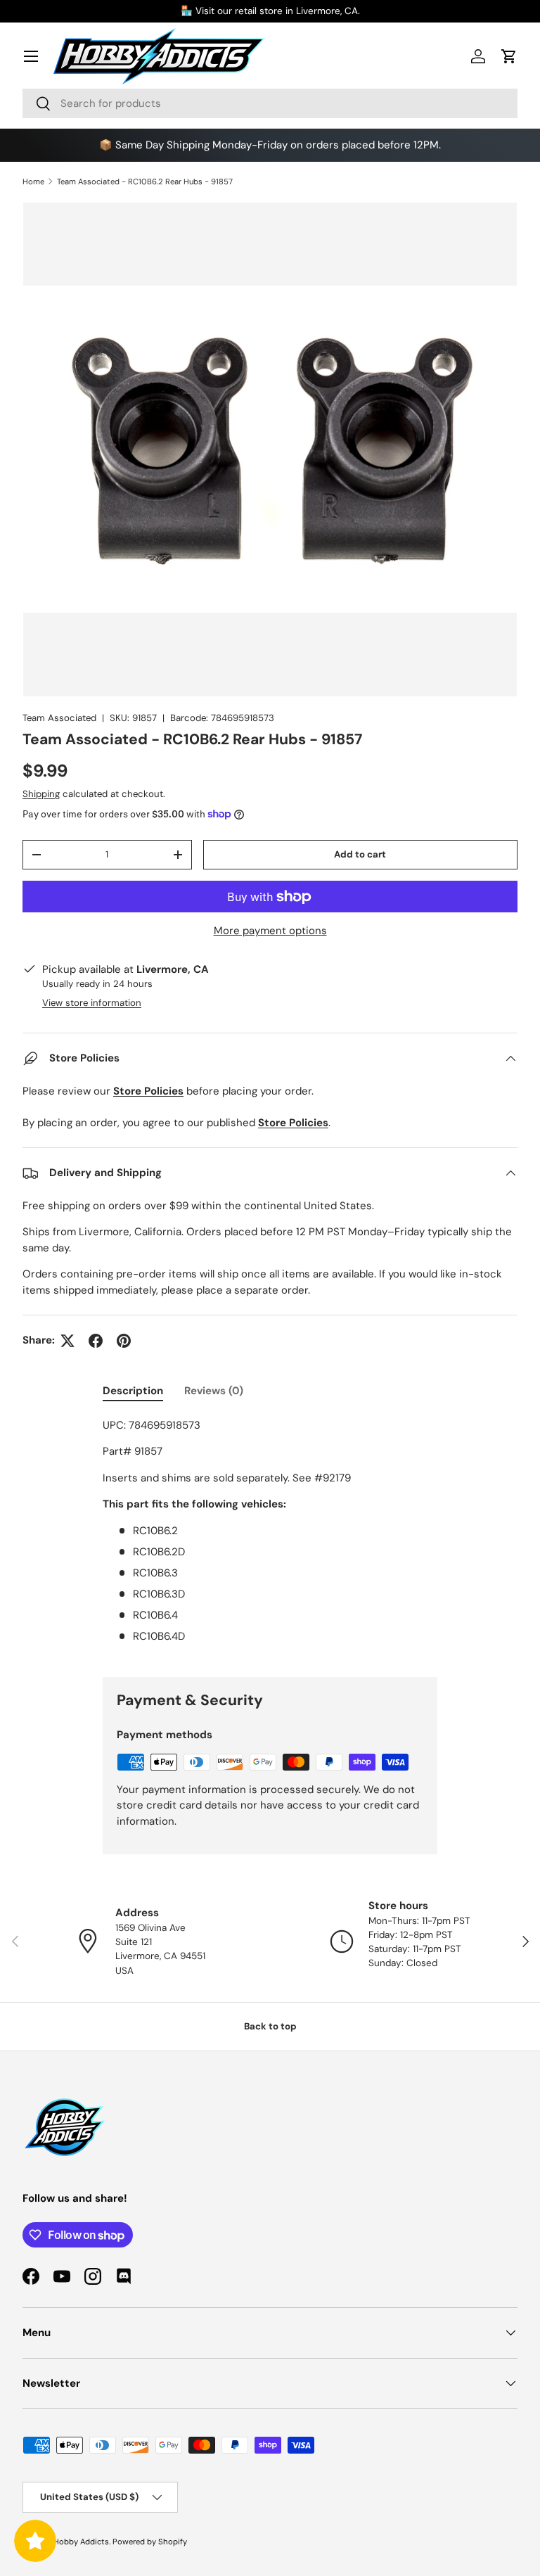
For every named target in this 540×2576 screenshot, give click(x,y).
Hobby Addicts (81, 2542)
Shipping (41, 794)
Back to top (270, 2026)
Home (33, 181)
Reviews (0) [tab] (214, 1391)
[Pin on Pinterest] (124, 1341)
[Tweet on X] (67, 1341)
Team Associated (59, 718)
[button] (509, 56)
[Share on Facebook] (96, 1341)
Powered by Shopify (150, 2542)
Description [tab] (133, 1391)
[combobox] (270, 103)
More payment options (270, 931)
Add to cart (360, 854)
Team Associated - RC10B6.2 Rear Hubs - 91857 (145, 181)
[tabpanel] (270, 1536)
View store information (92, 1003)
